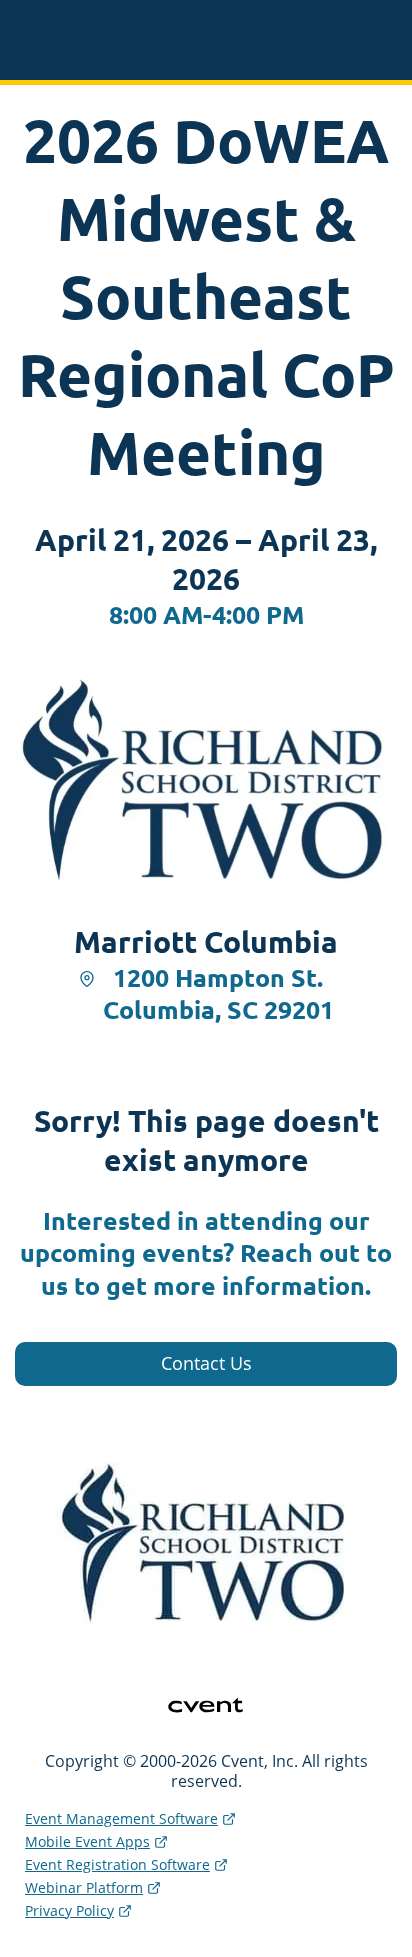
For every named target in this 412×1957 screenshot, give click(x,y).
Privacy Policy (69, 1910)
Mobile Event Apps (87, 1841)
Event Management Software (121, 1818)
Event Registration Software (117, 1864)
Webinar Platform (84, 1887)
